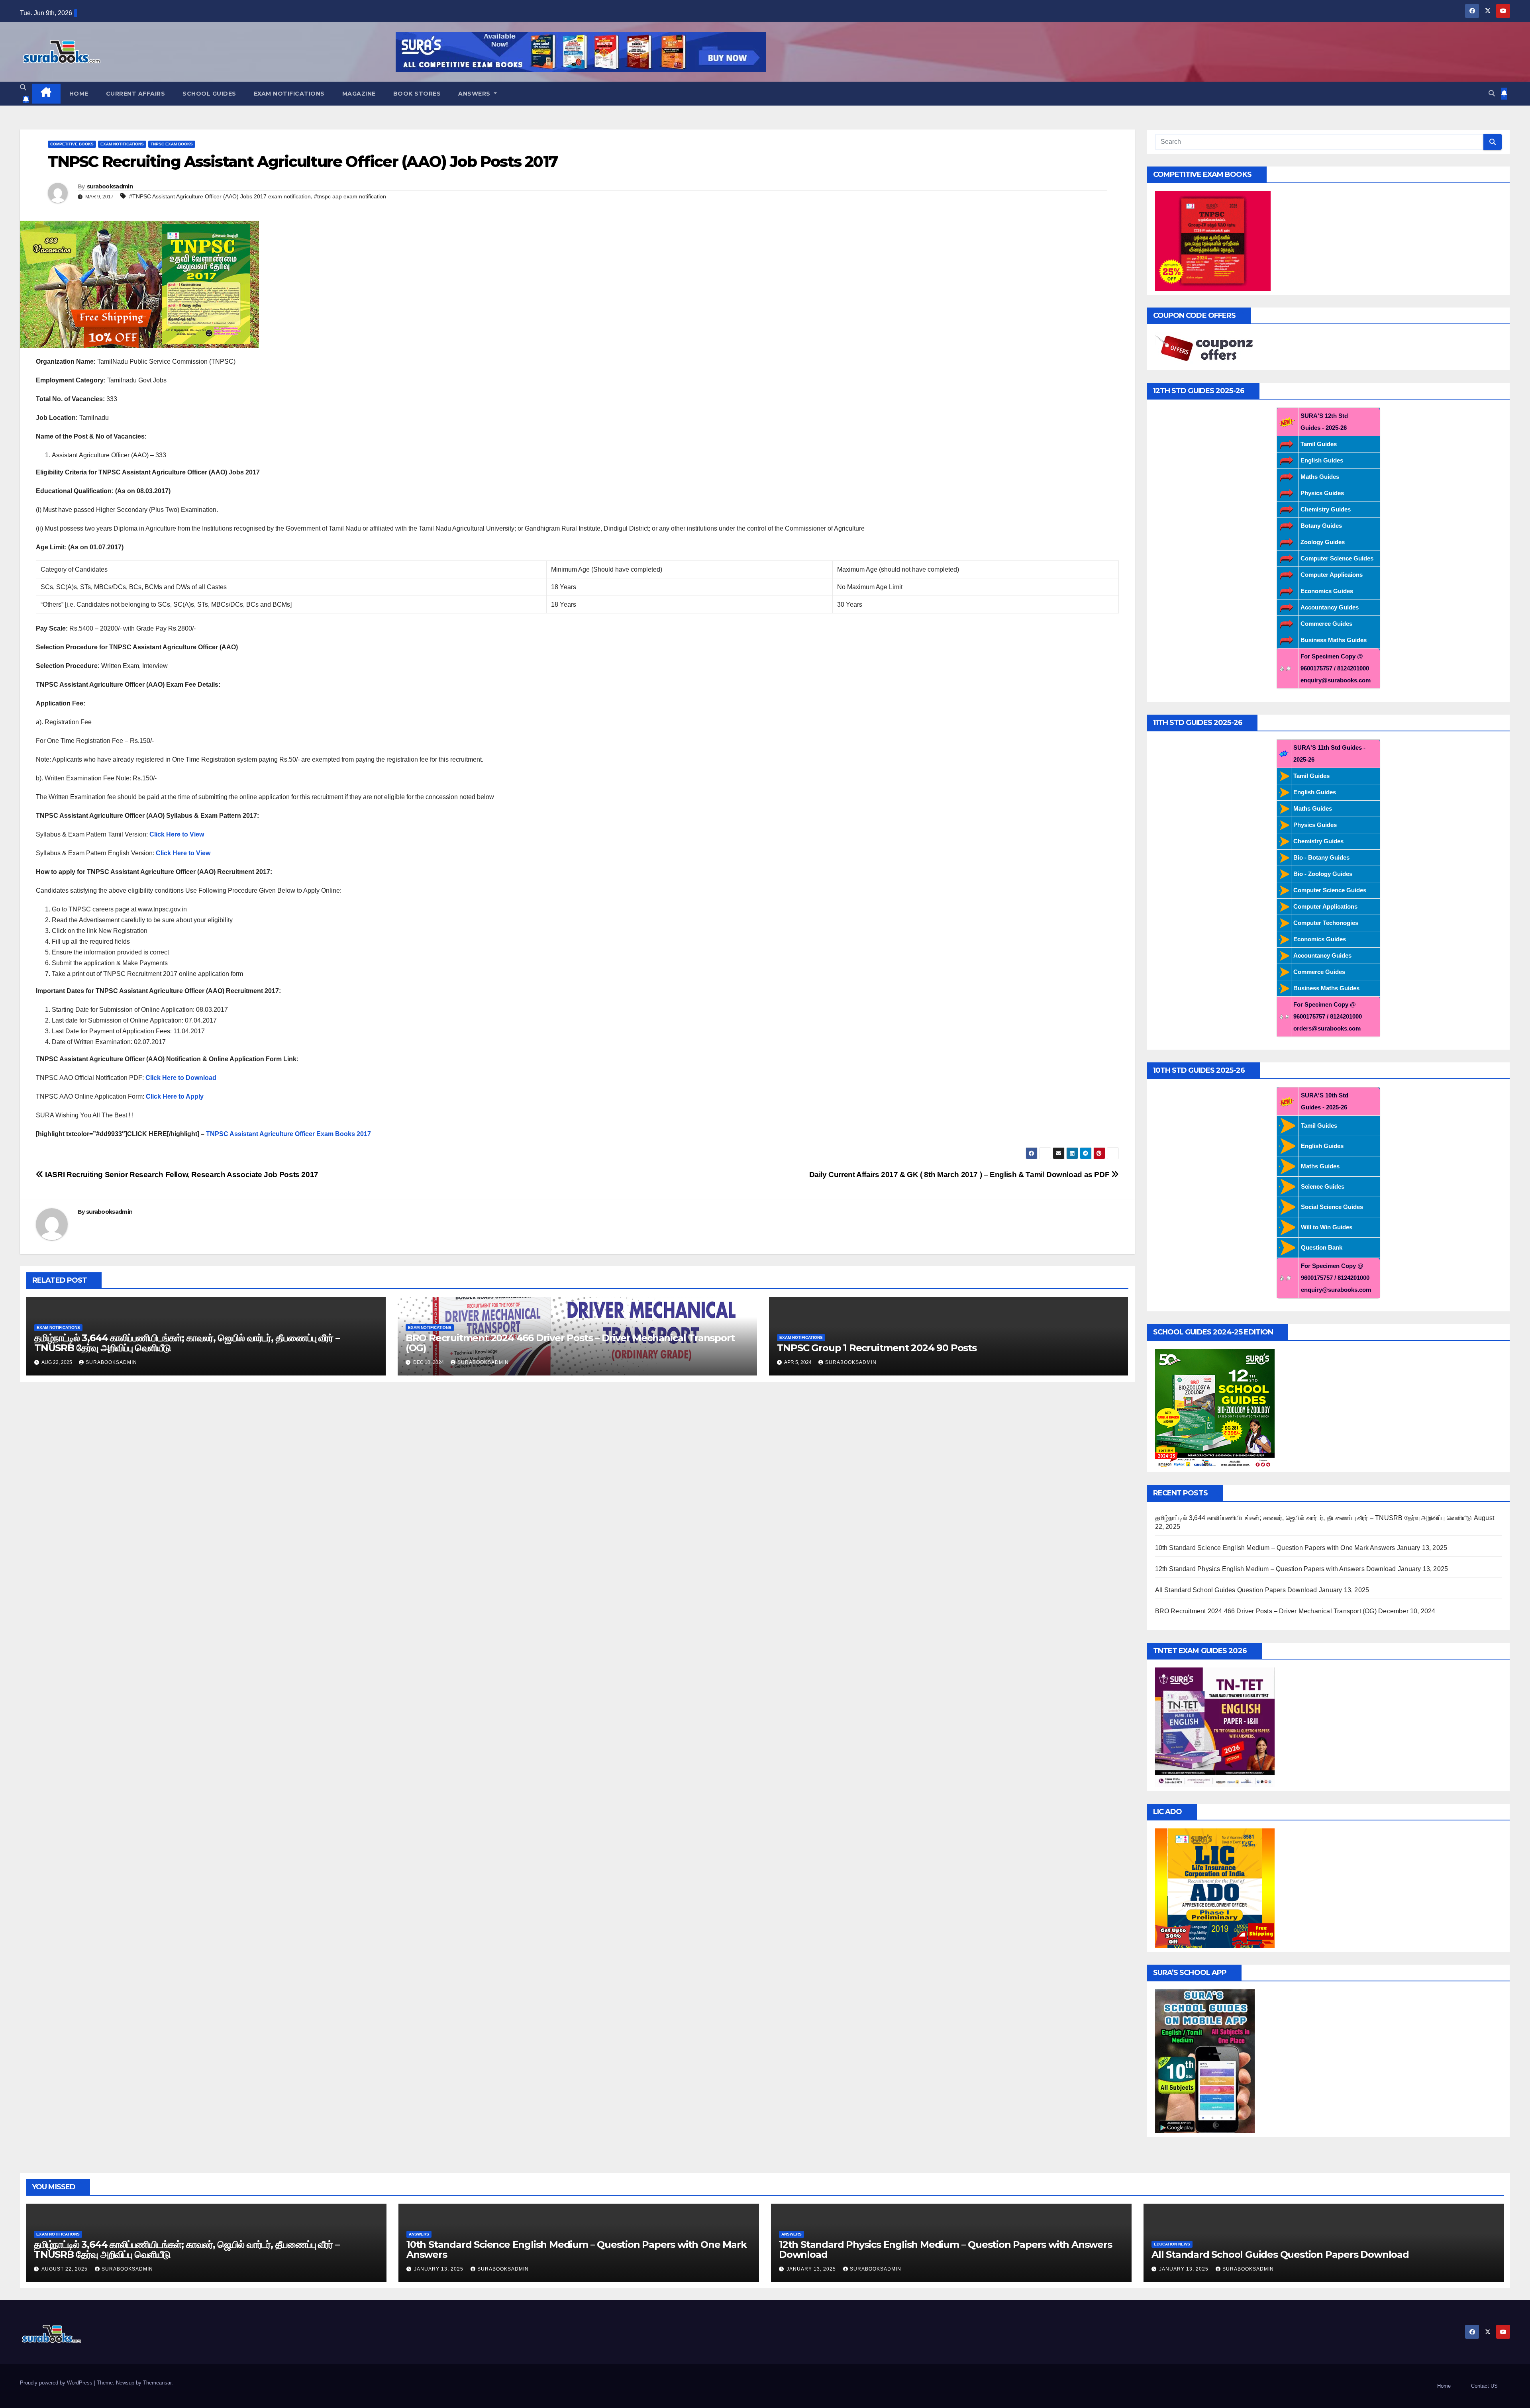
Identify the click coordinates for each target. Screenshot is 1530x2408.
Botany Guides (1321, 526)
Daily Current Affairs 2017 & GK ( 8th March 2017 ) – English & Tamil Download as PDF (960, 1175)
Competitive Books (72, 144)
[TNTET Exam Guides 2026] (1215, 1727)
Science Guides (1323, 1186)
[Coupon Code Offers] (1207, 349)
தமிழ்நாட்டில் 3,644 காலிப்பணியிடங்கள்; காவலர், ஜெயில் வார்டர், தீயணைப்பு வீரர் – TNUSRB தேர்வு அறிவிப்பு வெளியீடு (187, 1343)
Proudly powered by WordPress (57, 2383)
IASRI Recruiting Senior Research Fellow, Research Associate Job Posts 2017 (181, 1175)
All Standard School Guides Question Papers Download (1236, 1590)
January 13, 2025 (439, 2269)
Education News (1172, 2244)
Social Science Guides (1332, 1207)
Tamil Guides (1319, 444)
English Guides (1322, 460)
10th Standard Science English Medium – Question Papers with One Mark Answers (1275, 1548)
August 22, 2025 (65, 2269)
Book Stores (417, 94)
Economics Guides (1327, 591)
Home (79, 94)
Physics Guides (1322, 493)
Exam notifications (289, 94)
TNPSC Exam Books (172, 144)
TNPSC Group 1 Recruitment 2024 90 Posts (877, 1348)
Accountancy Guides (1330, 607)
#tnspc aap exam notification (350, 196)
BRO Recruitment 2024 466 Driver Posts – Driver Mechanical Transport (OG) (570, 1343)
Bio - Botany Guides (1321, 857)
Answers (475, 94)
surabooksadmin (110, 186)
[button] (23, 87)
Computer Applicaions (1332, 575)
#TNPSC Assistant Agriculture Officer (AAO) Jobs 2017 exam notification (220, 196)
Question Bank (1322, 1247)
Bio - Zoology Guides (1323, 874)
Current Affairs (136, 94)
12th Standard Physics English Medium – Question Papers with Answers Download (1276, 1569)
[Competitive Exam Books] (1213, 240)
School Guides (209, 94)
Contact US (1484, 2386)
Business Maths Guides (1334, 640)
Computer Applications (1325, 906)
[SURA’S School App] (1205, 2060)
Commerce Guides (1326, 624)
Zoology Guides (1323, 542)
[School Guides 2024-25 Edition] (1215, 1408)
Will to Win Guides (1327, 1227)
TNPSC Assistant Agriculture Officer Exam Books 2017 (288, 1134)
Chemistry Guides (1326, 509)
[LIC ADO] (1215, 1888)
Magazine (359, 94)
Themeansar (157, 2383)
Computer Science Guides (1337, 558)
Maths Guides (1320, 477)
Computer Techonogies (1326, 923)
